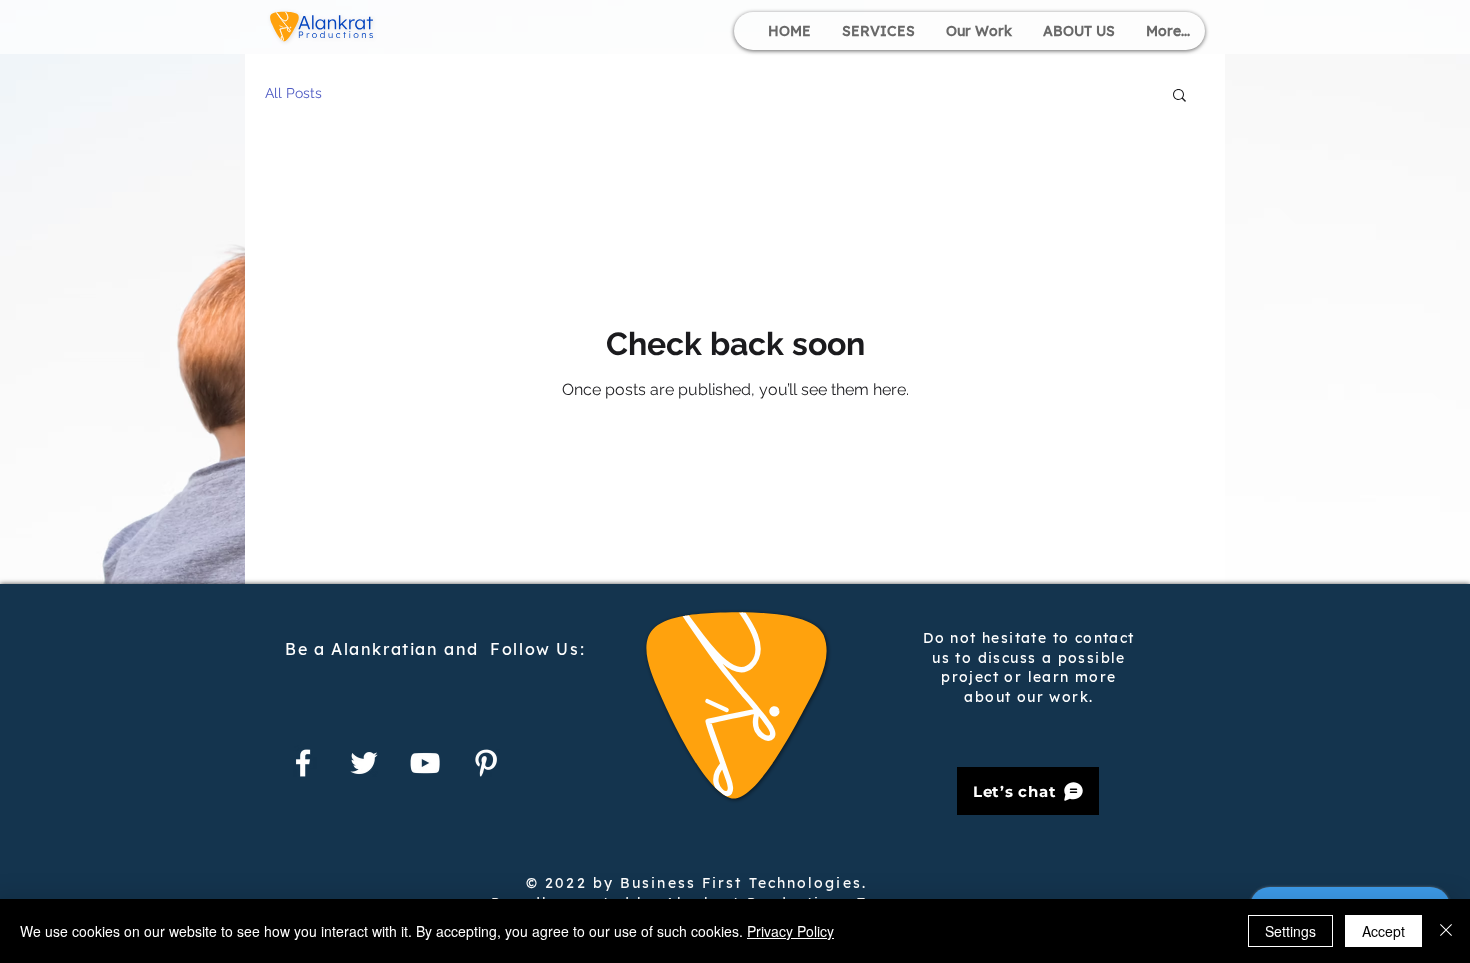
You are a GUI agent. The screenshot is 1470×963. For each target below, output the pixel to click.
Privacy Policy (790, 931)
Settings (1290, 931)
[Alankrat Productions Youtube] (425, 763)
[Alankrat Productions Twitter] (364, 763)
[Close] (1446, 931)
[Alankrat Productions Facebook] (303, 763)
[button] (1179, 96)
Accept (1383, 931)
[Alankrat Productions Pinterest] (486, 763)
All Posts (293, 93)
